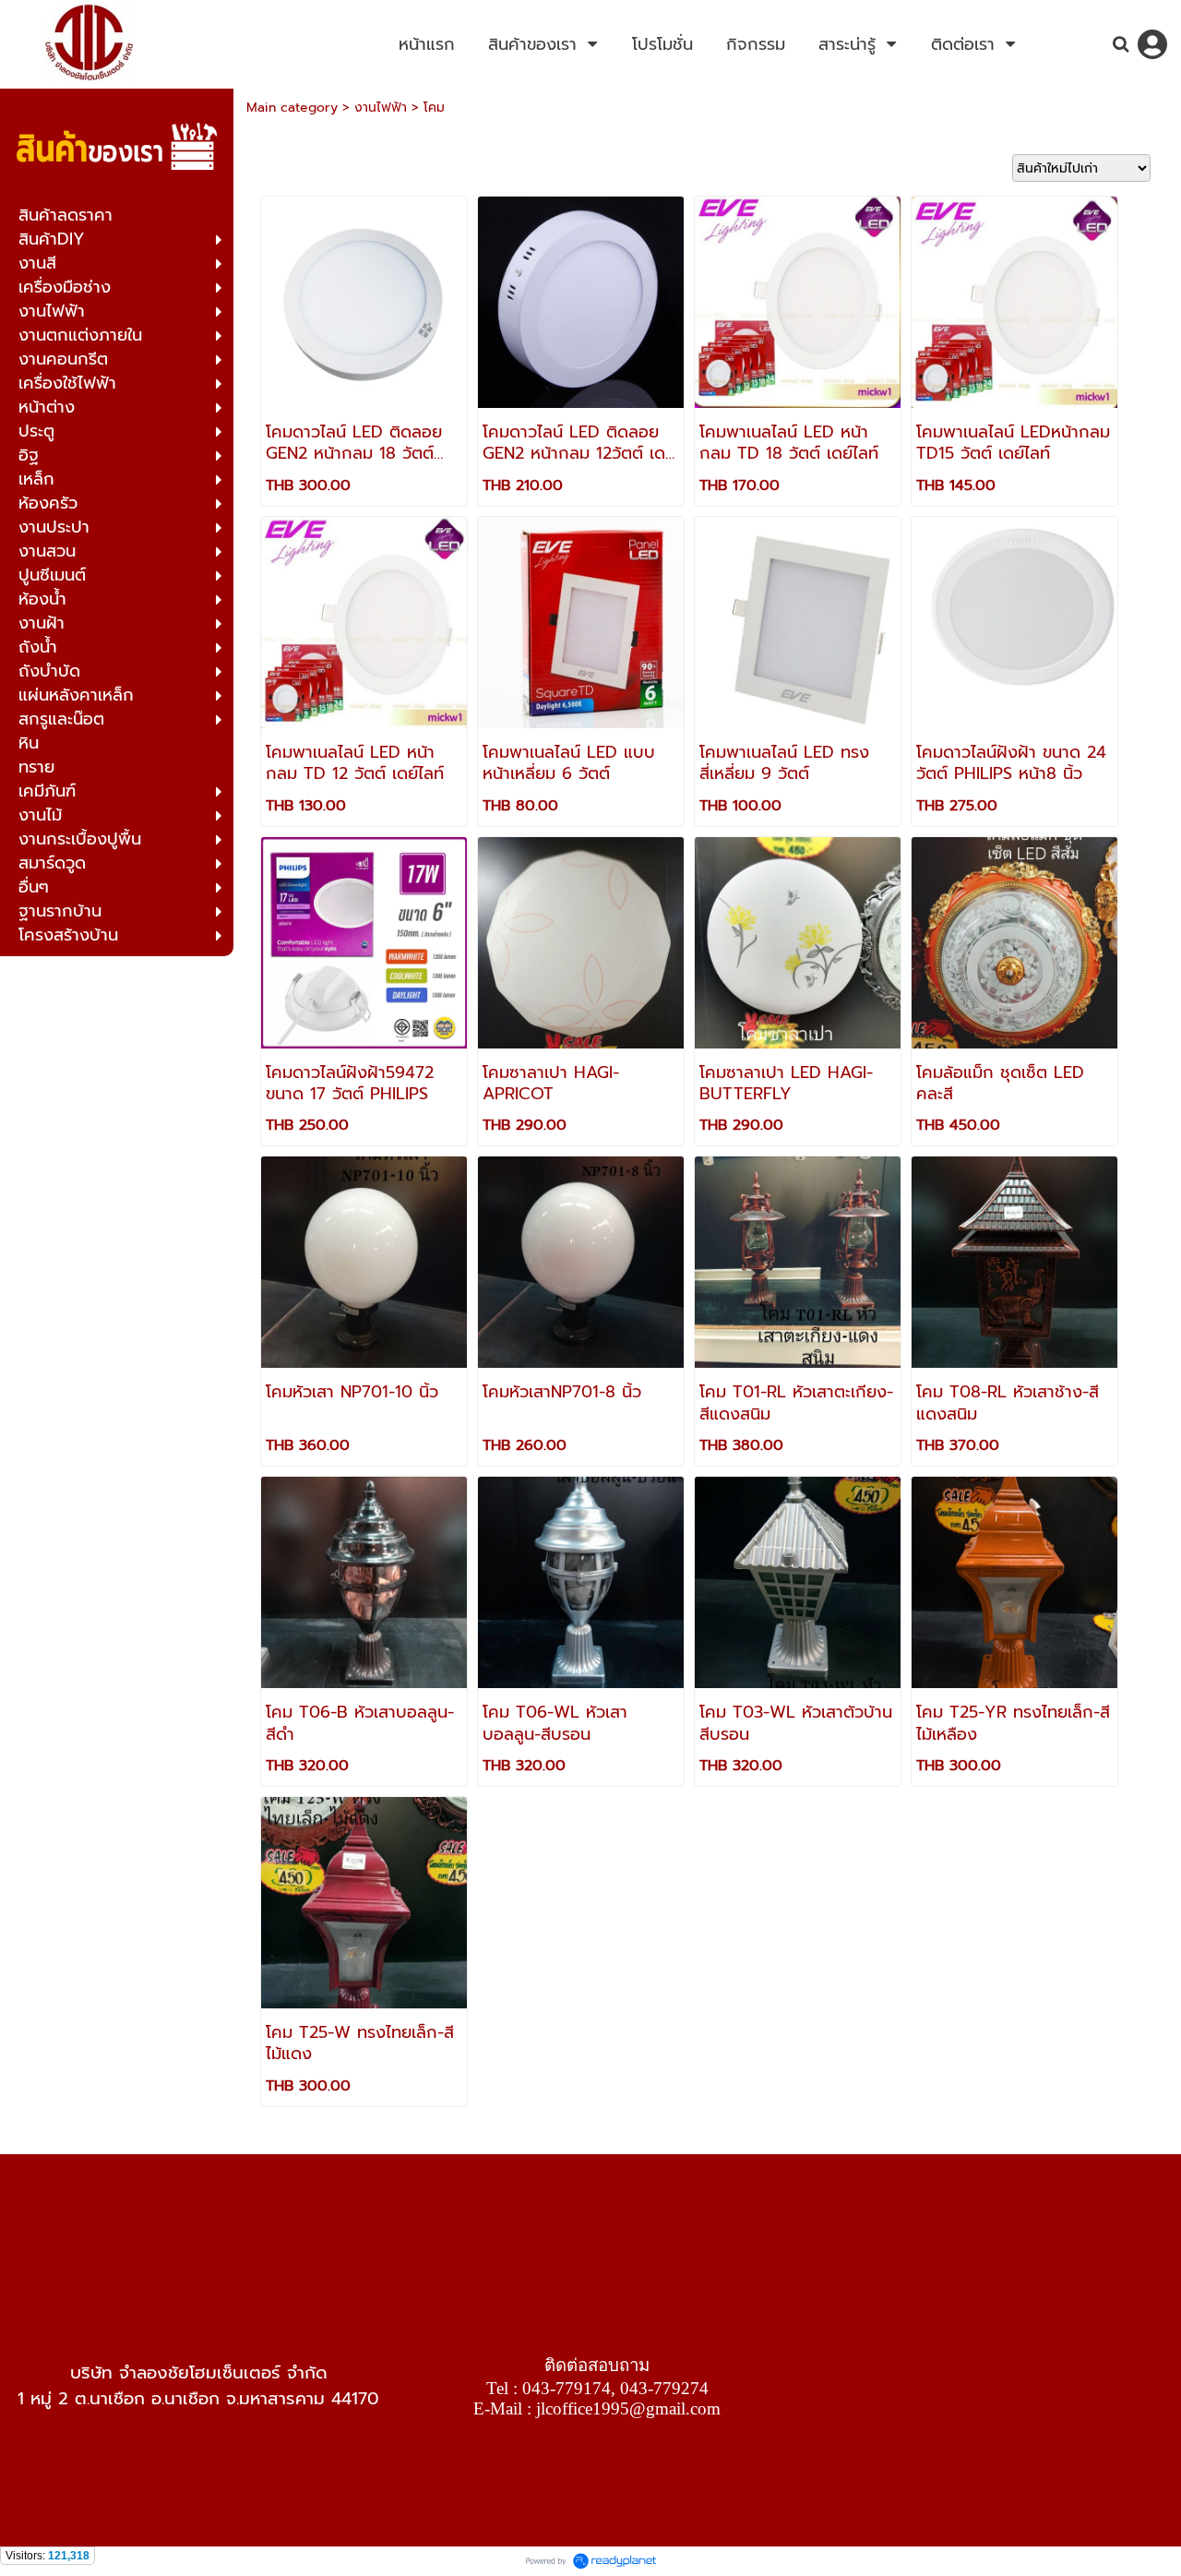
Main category (292, 108)
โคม (434, 108)
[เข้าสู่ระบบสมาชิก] (1152, 44)
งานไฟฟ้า (381, 108)
